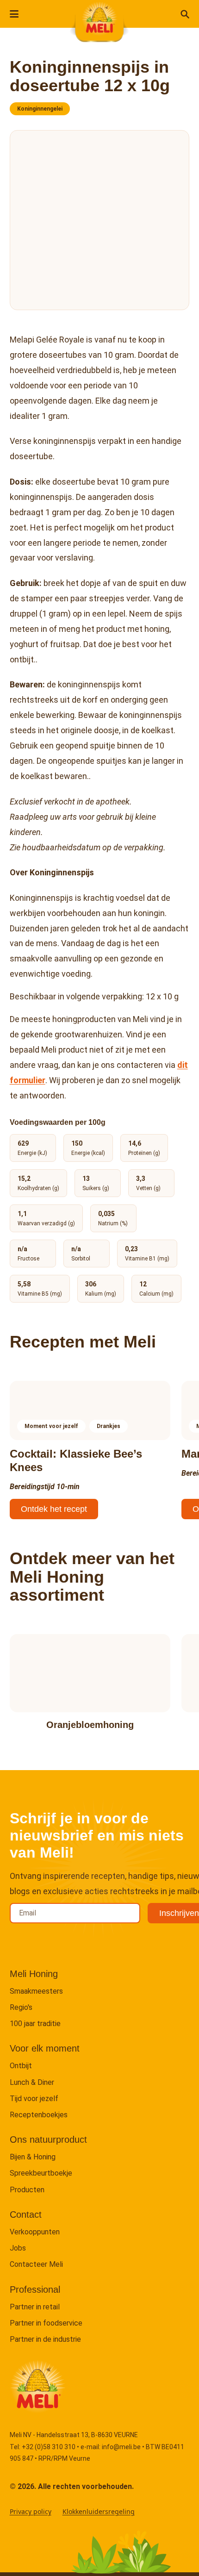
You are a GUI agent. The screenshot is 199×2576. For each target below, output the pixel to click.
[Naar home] (99, 19)
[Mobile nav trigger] (14, 14)
